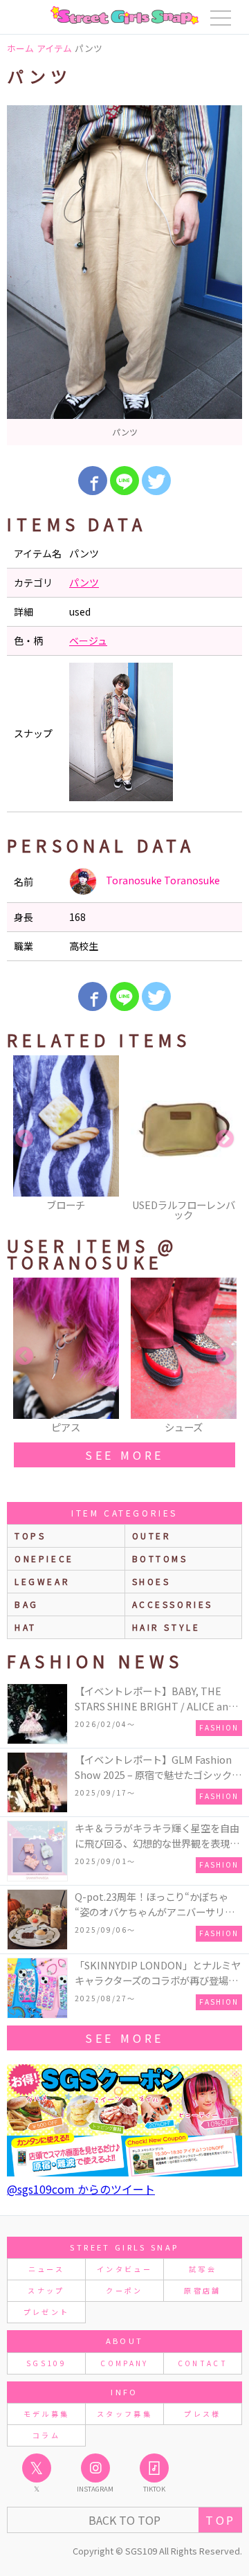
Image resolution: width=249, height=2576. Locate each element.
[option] (124, 275)
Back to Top (124, 2520)
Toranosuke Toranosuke (162, 880)
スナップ (46, 2290)
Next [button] (225, 1139)
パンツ (84, 582)
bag (27, 1604)
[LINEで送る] (124, 481)
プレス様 (202, 2414)
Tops (30, 1536)
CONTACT (203, 2363)
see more (124, 1455)
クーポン (124, 2290)
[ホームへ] (124, 15)
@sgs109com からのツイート (81, 2189)
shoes (151, 1581)
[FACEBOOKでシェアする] (93, 481)
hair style (166, 1627)
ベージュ (88, 641)
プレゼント (47, 2312)
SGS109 (46, 2363)
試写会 (203, 2269)
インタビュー (124, 2269)
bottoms (160, 1558)
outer (152, 1536)
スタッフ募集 (124, 2414)
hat (26, 1627)
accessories (173, 1604)
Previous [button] (24, 1139)
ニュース (46, 2269)
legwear (42, 1581)
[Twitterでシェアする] (156, 481)
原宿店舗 (202, 2290)
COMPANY (124, 2363)
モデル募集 (47, 2414)
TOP (220, 2520)
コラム (46, 2435)
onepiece (44, 1558)
